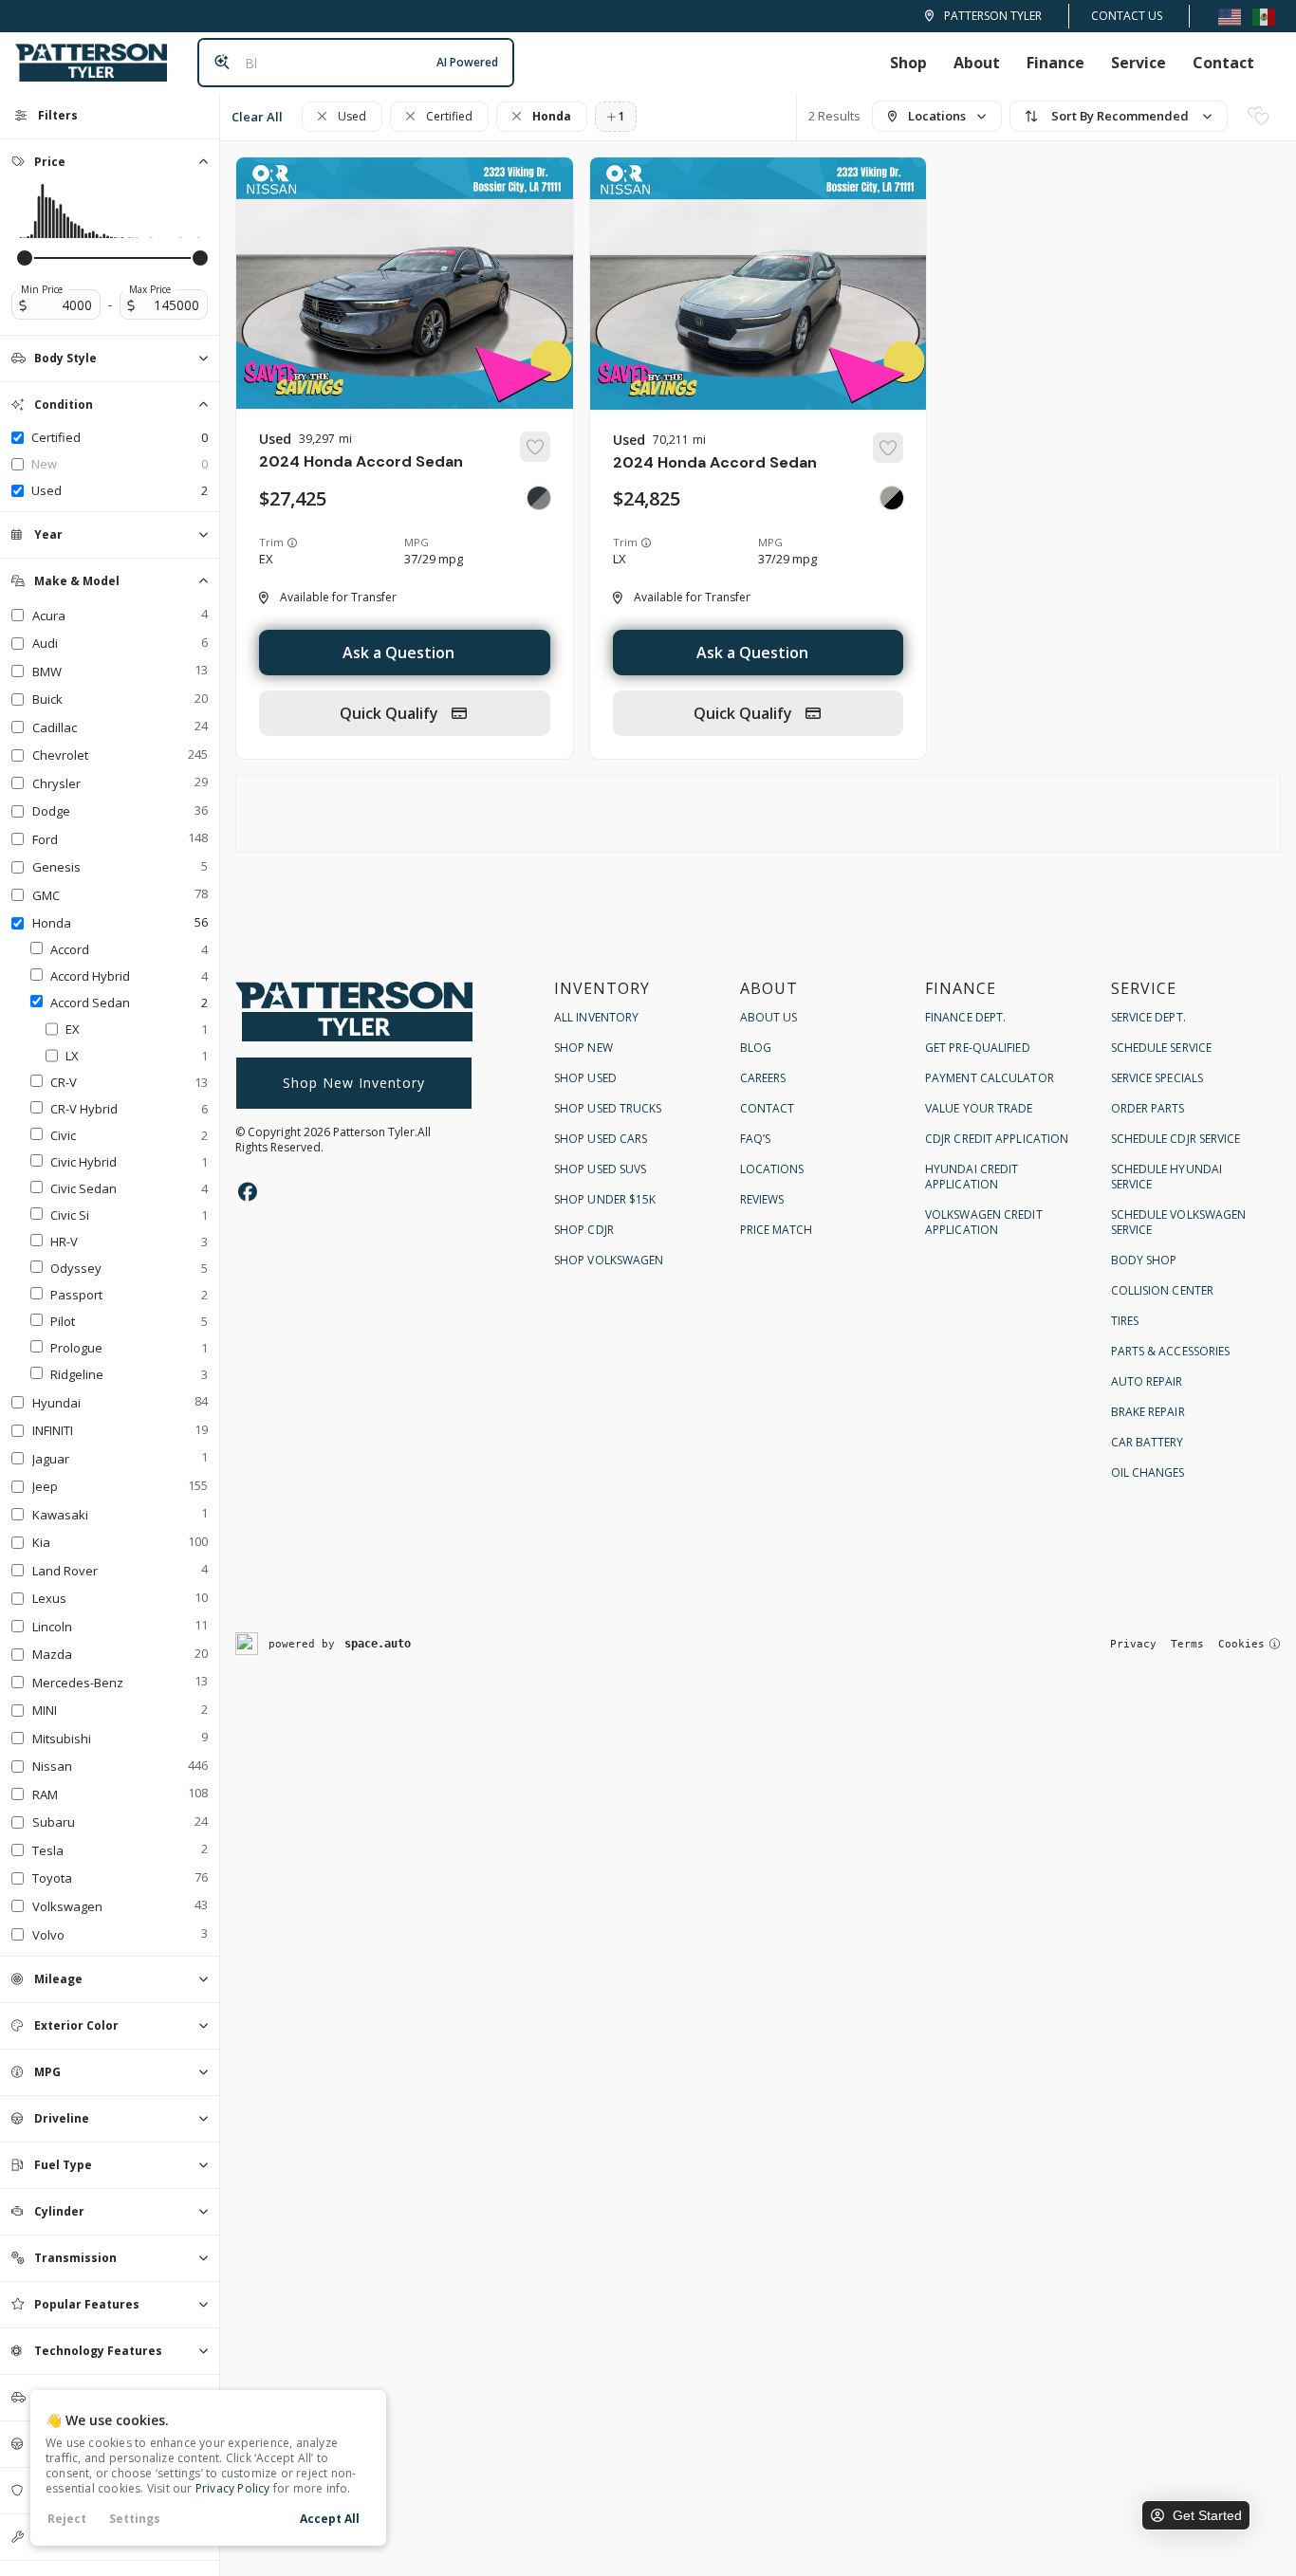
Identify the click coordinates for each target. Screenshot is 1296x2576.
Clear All (257, 117)
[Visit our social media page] (247, 1192)
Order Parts (1148, 1108)
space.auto (378, 1644)
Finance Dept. (965, 1017)
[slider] (25, 258)
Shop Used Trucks (608, 1108)
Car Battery (1148, 1442)
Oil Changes (1148, 1472)
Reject (67, 2519)
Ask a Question (398, 653)
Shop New (583, 1048)
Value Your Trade (979, 1108)
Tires (1125, 1321)
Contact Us (1127, 16)
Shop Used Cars (601, 1139)
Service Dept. (1148, 1017)
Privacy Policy (233, 2488)
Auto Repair (1147, 1381)
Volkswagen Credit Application (984, 1222)
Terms (1187, 1644)
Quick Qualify (391, 713)
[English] (1230, 16)
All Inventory (596, 1017)
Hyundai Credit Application (972, 1177)
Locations (772, 1169)
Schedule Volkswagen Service (1179, 1222)
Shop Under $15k (605, 1199)
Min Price (42, 289)
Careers (763, 1078)
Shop (908, 63)
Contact (1223, 63)
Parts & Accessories (1171, 1351)
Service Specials (1157, 1078)
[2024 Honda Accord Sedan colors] (539, 498)
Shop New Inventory (354, 1083)
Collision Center (1163, 1290)
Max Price (150, 289)
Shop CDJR (584, 1230)
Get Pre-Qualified (978, 1048)
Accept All (330, 2519)
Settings (135, 2519)
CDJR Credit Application (997, 1139)
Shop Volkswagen (609, 1260)
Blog (756, 1048)
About (977, 63)
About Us (769, 1017)
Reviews (762, 1199)
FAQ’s (756, 1139)
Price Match (777, 1230)
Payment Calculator (990, 1078)
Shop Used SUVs (600, 1169)
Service (1139, 63)
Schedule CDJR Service (1176, 1139)
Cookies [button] (1241, 1644)
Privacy (1133, 1644)
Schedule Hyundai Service (1167, 1177)
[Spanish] (1264, 16)
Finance (1055, 63)
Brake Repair (1148, 1412)
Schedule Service (1162, 1048)
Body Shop (1144, 1260)
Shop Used (585, 1078)
